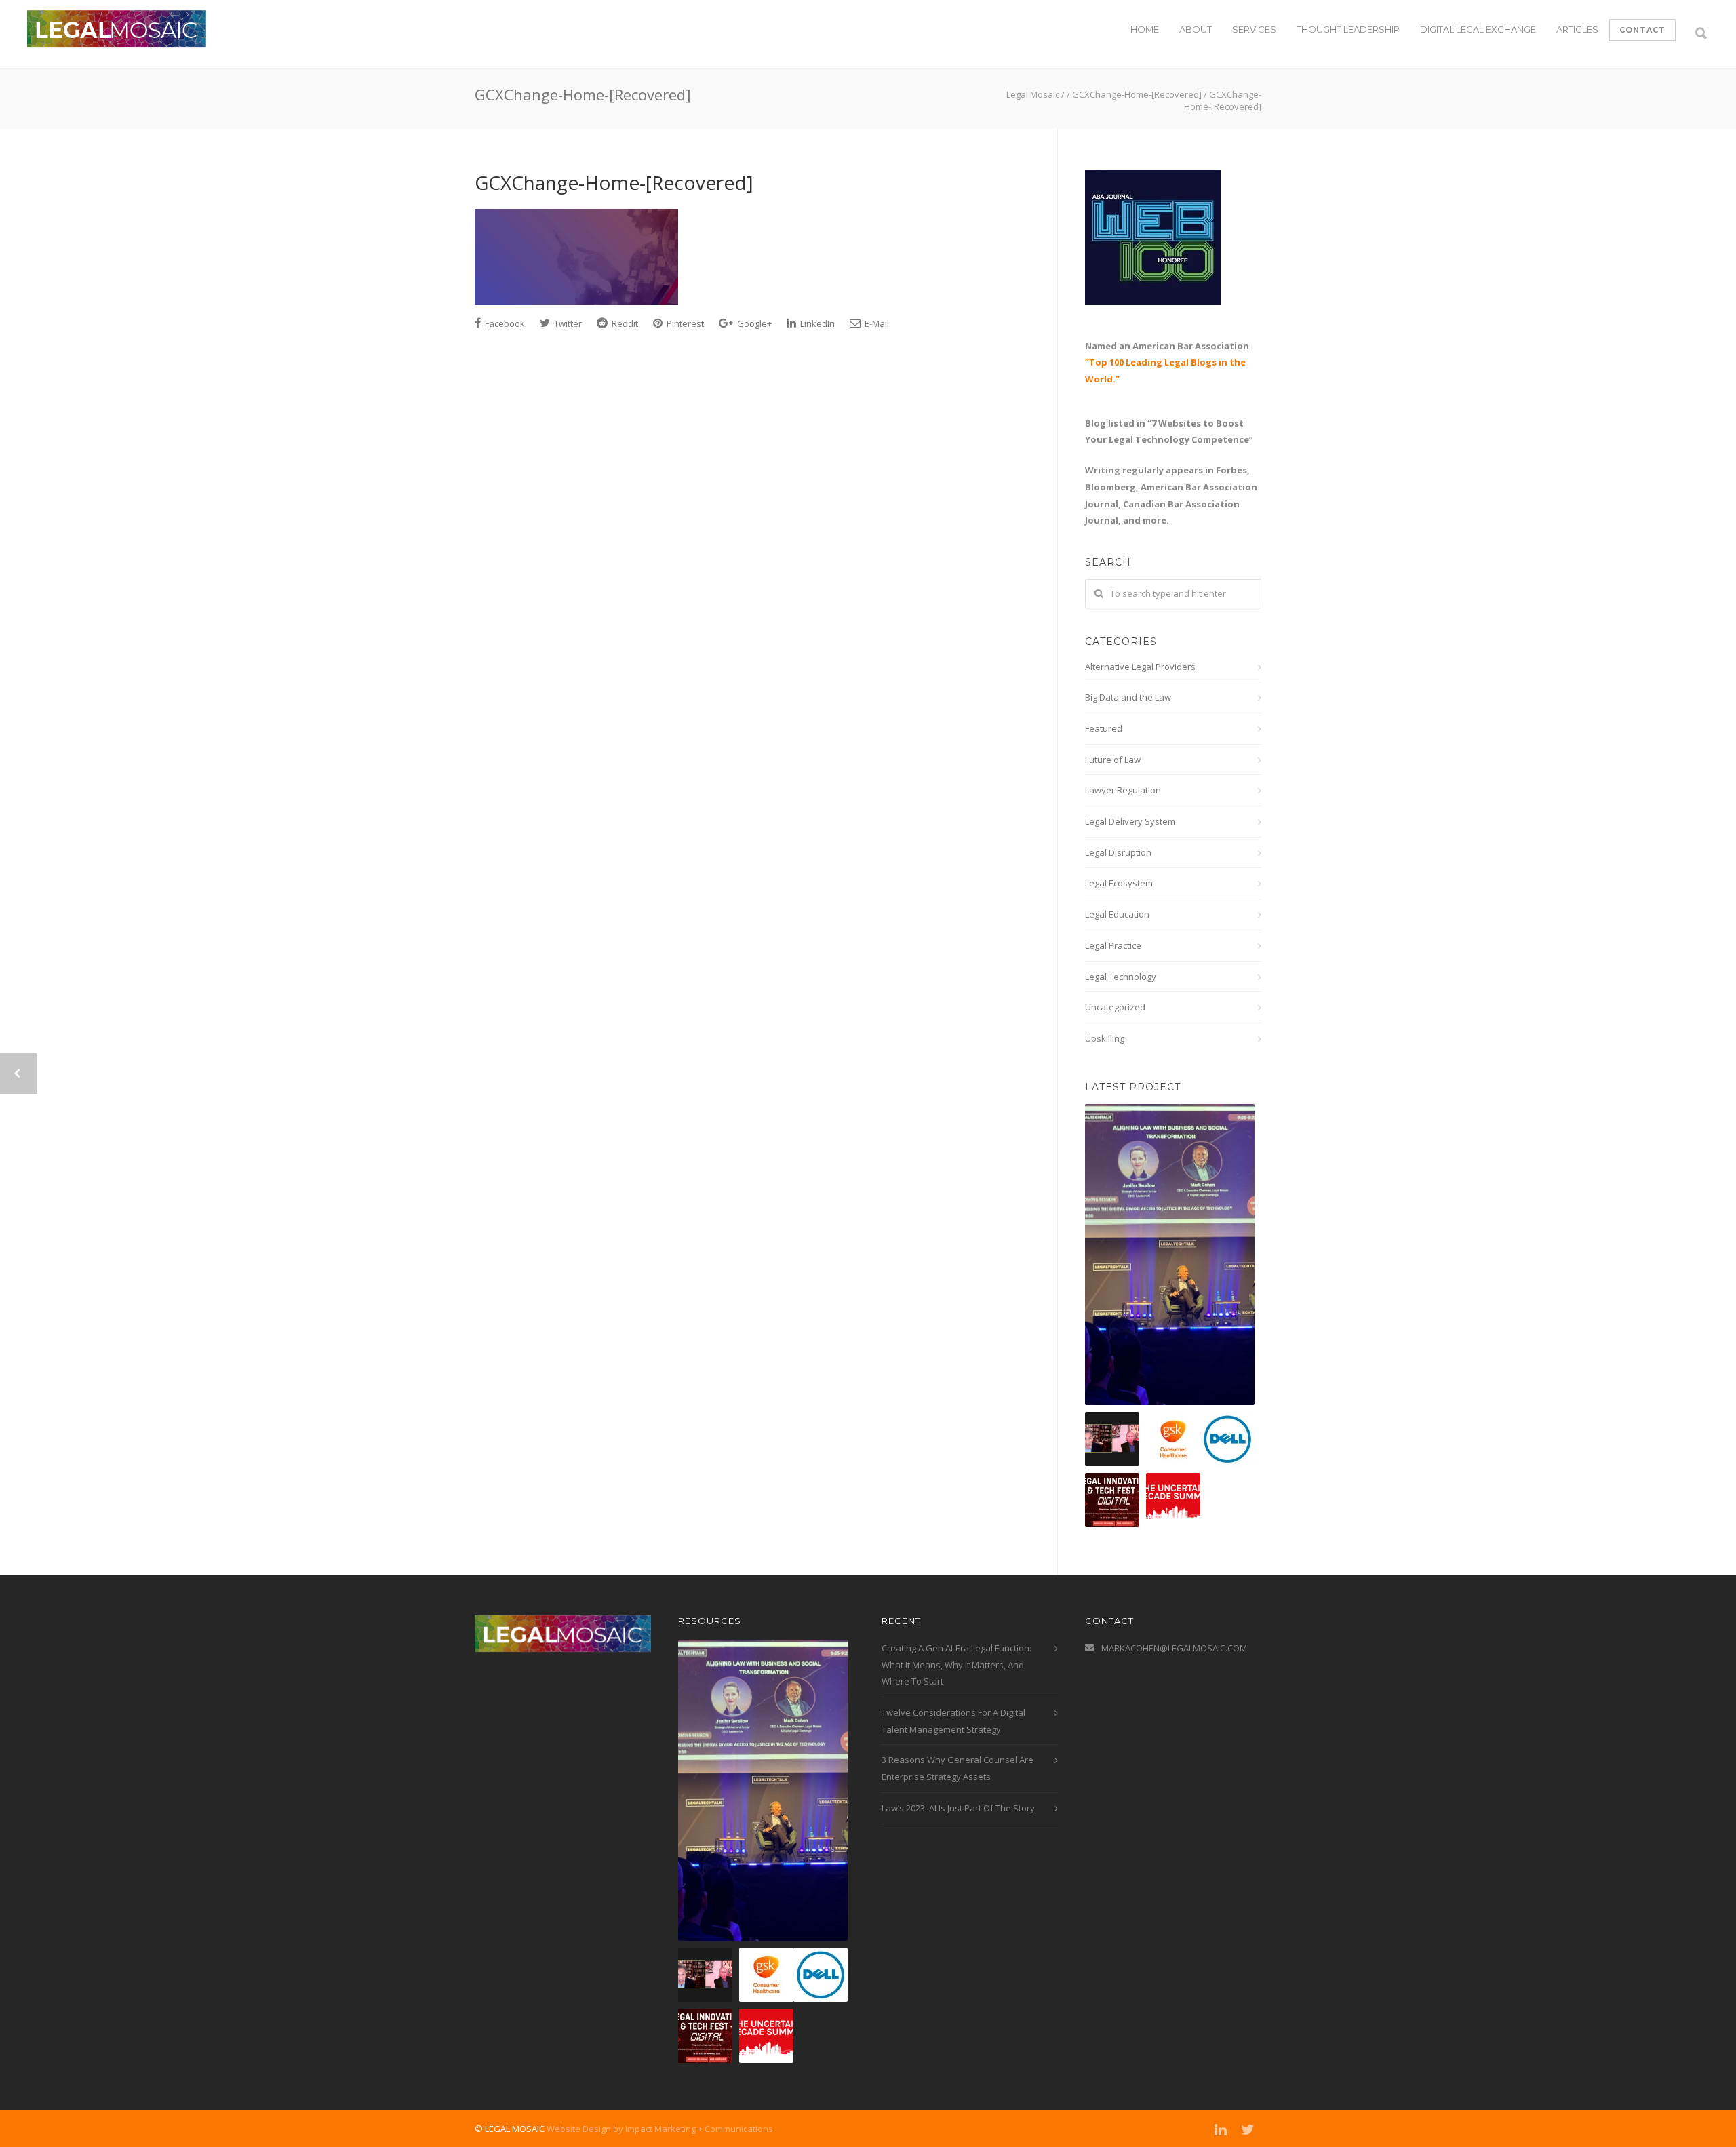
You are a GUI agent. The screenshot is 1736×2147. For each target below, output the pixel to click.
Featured (1104, 728)
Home (1145, 29)
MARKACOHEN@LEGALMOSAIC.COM (1174, 1648)
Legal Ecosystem (1119, 883)
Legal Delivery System (1130, 821)
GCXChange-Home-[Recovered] (614, 182)
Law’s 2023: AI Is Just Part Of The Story (958, 1808)
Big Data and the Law (1128, 697)
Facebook (504, 323)
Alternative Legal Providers (1140, 667)
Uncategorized (1115, 1007)
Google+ (753, 323)
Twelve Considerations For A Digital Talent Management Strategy (953, 1721)
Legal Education (1117, 914)
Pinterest (684, 323)
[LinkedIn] (1221, 2129)
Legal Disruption (1118, 852)
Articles (1577, 29)
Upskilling (1105, 1038)
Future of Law (1113, 760)
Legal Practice (1113, 945)
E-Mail (876, 323)
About (1196, 29)
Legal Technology (1121, 977)
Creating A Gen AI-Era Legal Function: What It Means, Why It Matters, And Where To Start (956, 1665)
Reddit (624, 323)
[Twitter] (1248, 2129)
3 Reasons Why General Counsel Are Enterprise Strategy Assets (958, 1768)
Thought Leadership (1348, 29)
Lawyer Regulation (1123, 790)
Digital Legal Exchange (1478, 29)
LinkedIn (816, 323)
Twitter (567, 323)
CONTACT (1642, 30)
